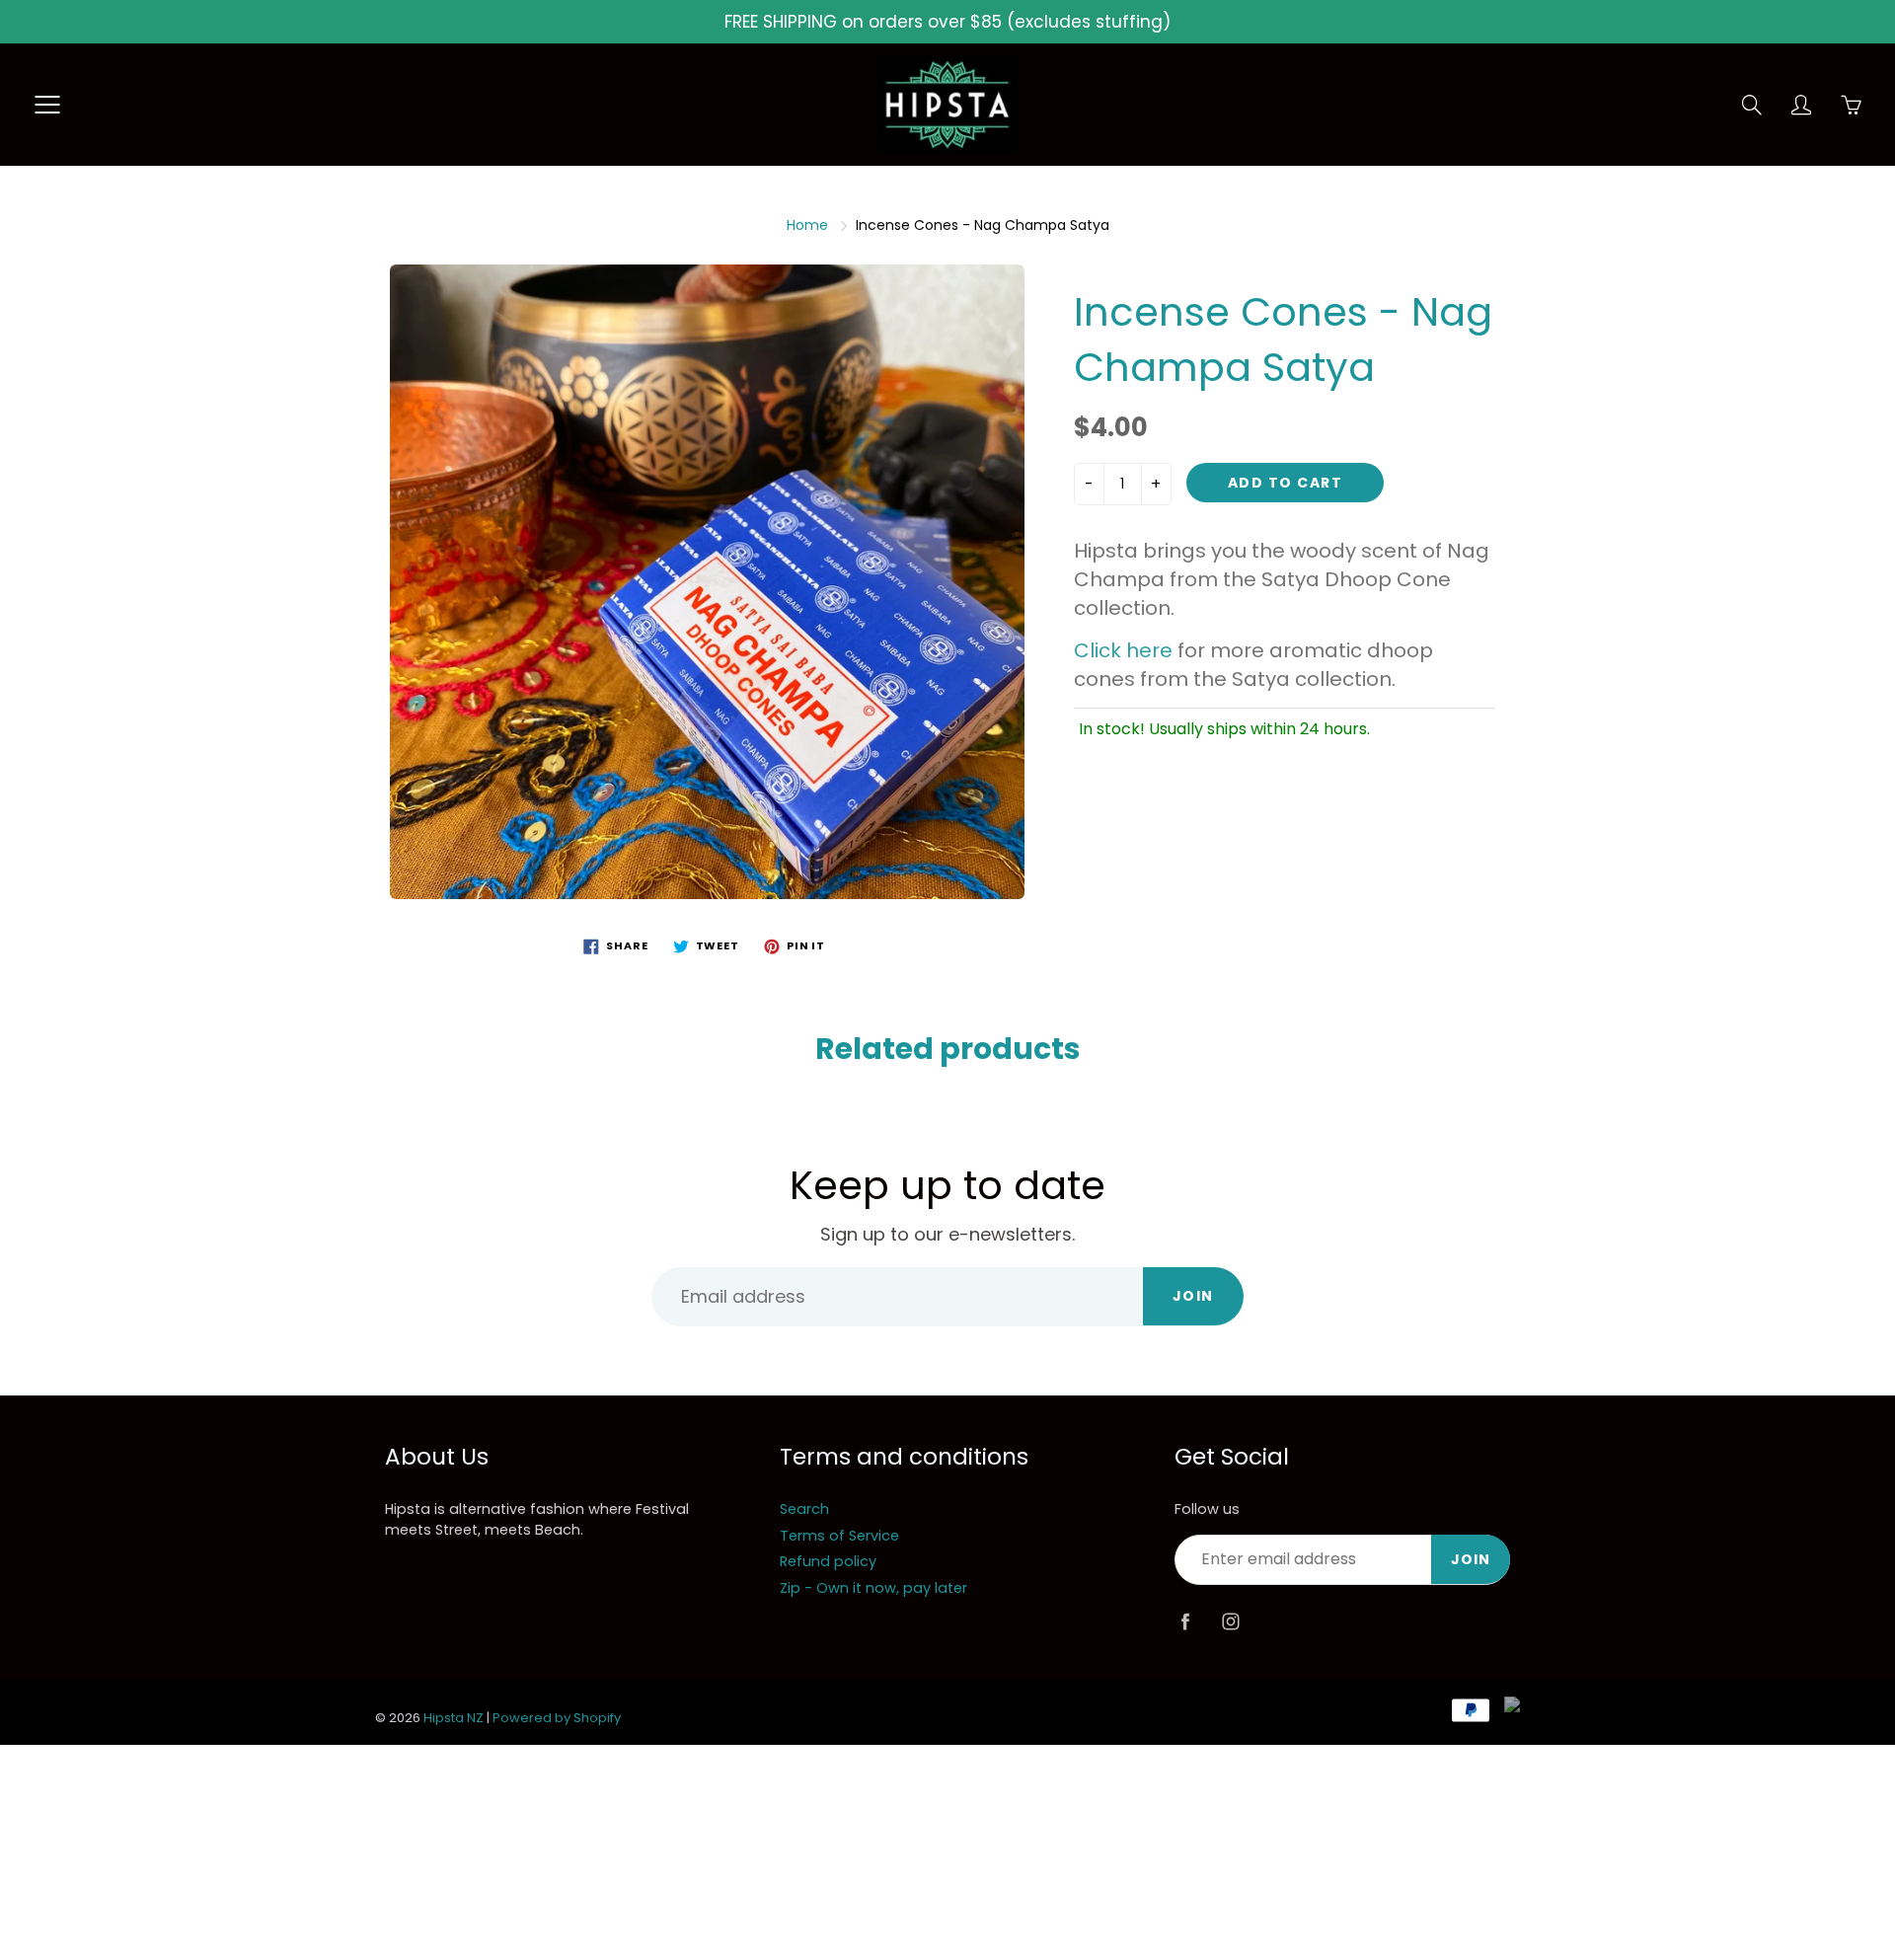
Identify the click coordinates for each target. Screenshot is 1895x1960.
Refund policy (828, 1561)
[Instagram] (1230, 1622)
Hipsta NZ (454, 1718)
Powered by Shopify (557, 1718)
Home (807, 225)
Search (804, 1509)
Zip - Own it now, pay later (873, 1588)
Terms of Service (839, 1536)
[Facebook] (1185, 1622)
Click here (1123, 650)
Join (1193, 1296)
